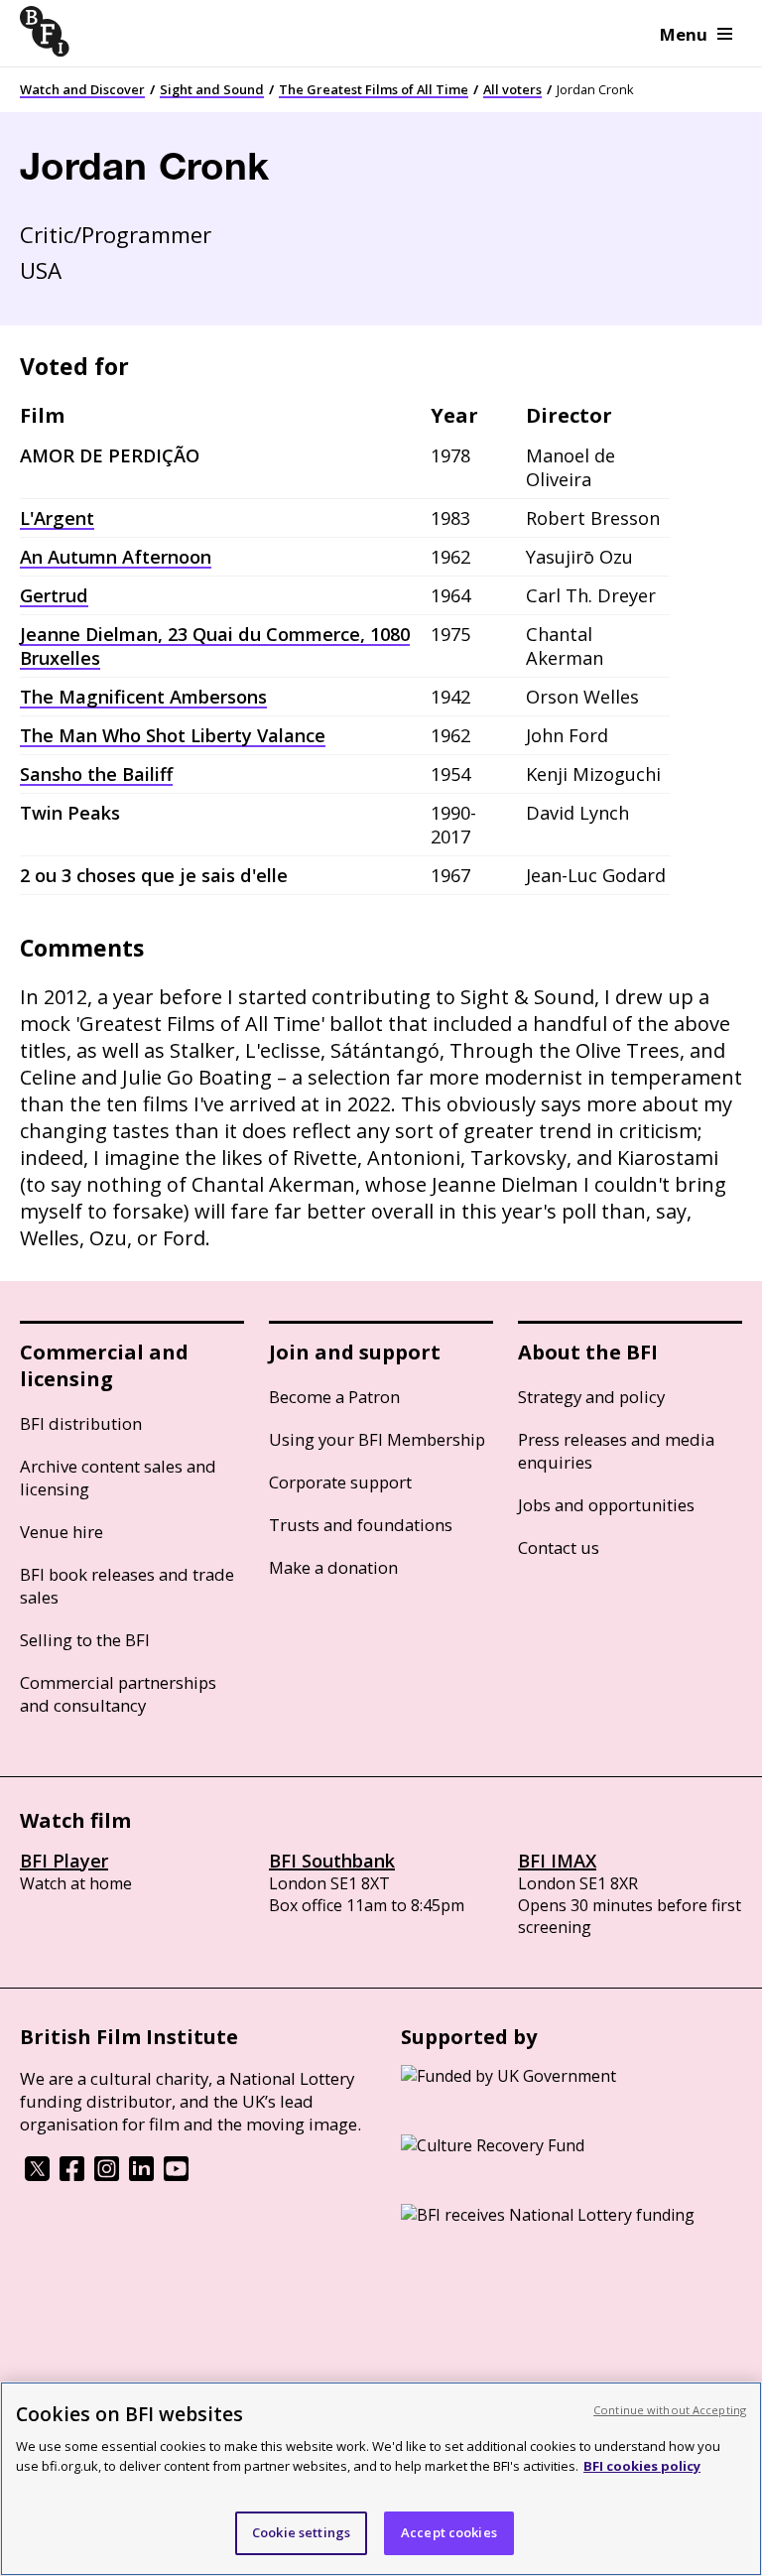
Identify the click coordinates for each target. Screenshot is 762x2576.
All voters (512, 89)
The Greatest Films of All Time (374, 89)
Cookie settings (301, 2532)
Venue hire (62, 1532)
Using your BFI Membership (377, 1439)
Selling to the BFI (85, 1640)
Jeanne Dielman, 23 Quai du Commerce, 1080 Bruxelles (215, 646)
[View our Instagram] (107, 2175)
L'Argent (57, 518)
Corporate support (340, 1482)
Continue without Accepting (670, 2410)
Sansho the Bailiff (96, 774)
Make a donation (333, 1567)
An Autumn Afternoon (116, 557)
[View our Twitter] (37, 2175)
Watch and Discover (82, 89)
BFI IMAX (557, 1861)
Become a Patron (334, 1397)
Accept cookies (449, 2532)
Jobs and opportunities (606, 1505)
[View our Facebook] (72, 2175)
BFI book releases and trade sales (127, 1586)
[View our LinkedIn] (141, 2175)
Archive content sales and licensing (118, 1478)
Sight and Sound (212, 89)
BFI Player (64, 1861)
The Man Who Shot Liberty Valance (173, 735)
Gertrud (54, 595)
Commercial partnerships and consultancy (118, 1694)
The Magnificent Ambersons (143, 697)
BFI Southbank (332, 1861)
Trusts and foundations (361, 1525)
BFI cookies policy (642, 2466)
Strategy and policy (591, 1397)
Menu (684, 34)
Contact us (559, 1547)
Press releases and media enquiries (616, 1451)
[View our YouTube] (176, 2175)
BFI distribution (81, 1423)
